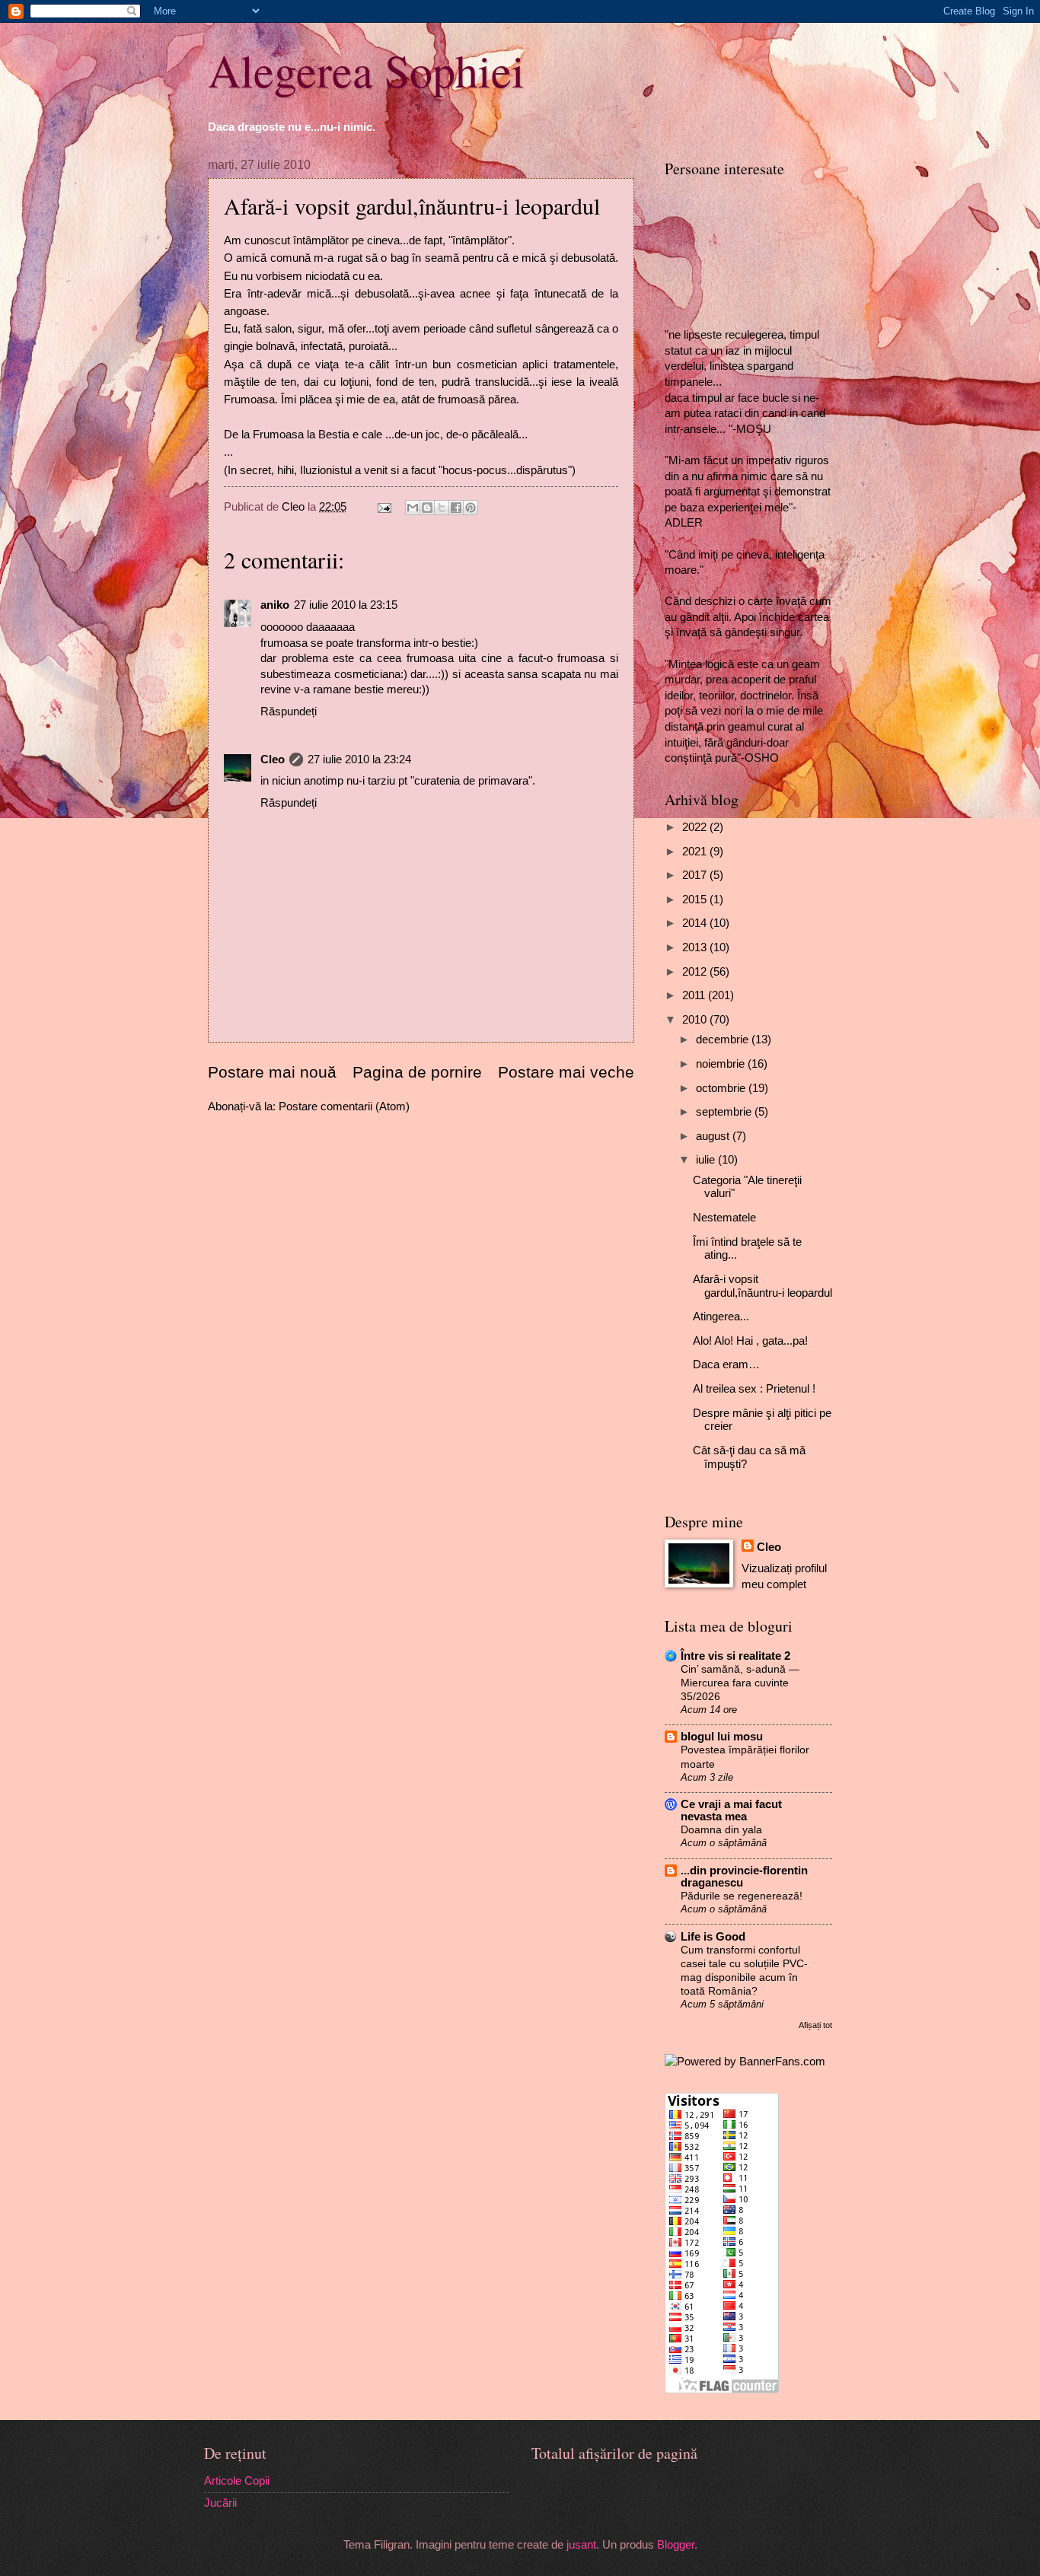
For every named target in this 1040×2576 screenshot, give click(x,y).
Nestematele (724, 1218)
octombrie (722, 1088)
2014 (696, 923)
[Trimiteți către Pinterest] (471, 508)
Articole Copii (237, 2481)
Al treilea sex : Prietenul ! (754, 1389)
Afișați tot (815, 2025)
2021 (696, 852)
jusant (581, 2545)
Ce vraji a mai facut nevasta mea (731, 1810)
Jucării (220, 2503)
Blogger (676, 2545)
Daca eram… (726, 1364)
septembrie (725, 1112)
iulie (707, 1160)
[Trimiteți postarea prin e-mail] (383, 507)
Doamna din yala (721, 1829)
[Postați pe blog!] (427, 508)
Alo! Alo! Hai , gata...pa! (750, 1341)
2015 (696, 900)
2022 (696, 827)
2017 (696, 875)
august (714, 1136)
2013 (696, 947)
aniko (275, 605)
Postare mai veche (566, 1072)
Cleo (273, 759)
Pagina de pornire (417, 1072)
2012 (696, 972)
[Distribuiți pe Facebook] (456, 508)
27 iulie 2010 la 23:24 (359, 759)
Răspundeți (289, 712)
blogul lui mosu (722, 1737)
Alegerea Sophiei (366, 70)
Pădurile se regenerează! (742, 1896)
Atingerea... (721, 1317)
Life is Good (713, 1937)
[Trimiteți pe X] (442, 508)
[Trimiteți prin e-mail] (413, 508)
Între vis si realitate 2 (735, 1656)
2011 (695, 995)
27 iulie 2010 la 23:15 (346, 605)
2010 (696, 1020)
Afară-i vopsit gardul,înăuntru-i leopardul (762, 1286)
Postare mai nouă (272, 1072)
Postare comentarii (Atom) (344, 1107)
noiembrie (722, 1064)
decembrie (724, 1040)
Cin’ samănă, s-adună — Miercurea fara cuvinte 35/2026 (740, 1683)
